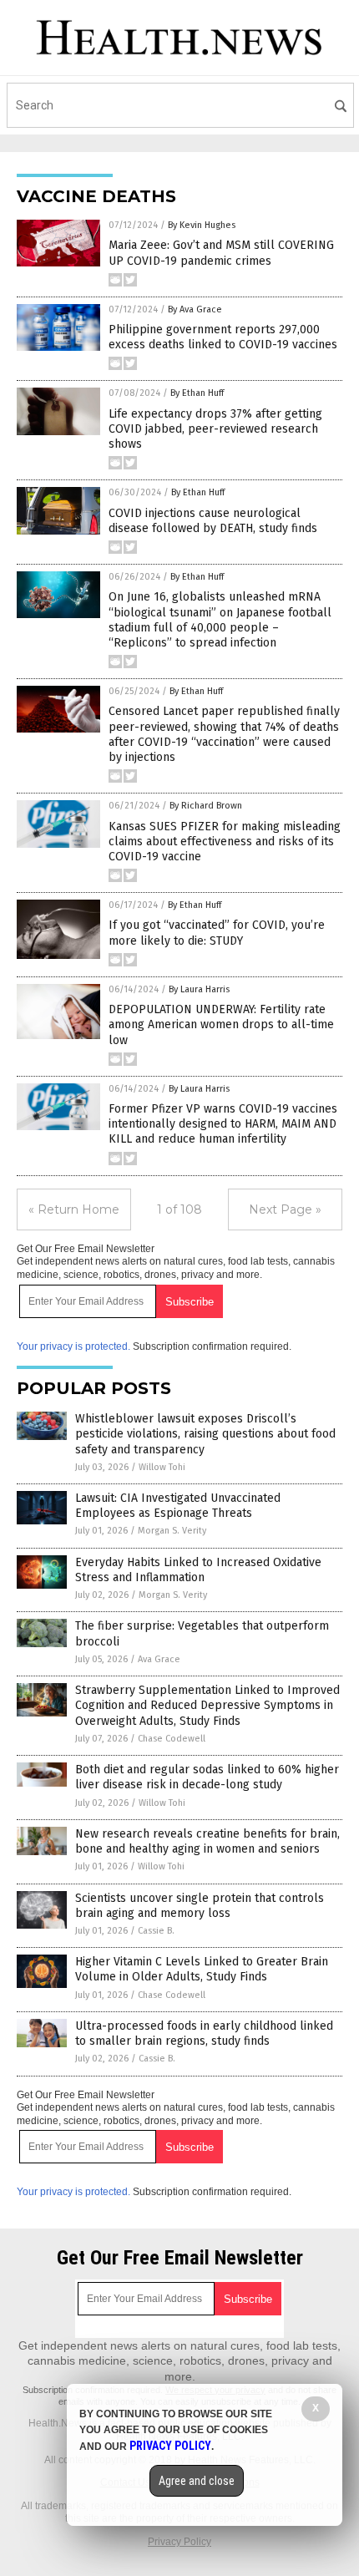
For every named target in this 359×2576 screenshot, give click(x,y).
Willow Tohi (162, 1467)
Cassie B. (156, 1931)
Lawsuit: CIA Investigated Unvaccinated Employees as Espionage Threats (178, 1506)
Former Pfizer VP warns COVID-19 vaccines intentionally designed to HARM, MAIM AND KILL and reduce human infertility (223, 1124)
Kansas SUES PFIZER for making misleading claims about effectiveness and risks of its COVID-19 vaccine (225, 842)
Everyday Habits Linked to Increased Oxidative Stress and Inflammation (198, 1570)
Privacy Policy (179, 2542)
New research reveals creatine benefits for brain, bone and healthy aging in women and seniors (207, 1841)
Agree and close (197, 2481)
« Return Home (74, 1209)
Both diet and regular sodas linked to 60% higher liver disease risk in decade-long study (207, 1777)
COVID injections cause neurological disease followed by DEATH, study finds (213, 521)
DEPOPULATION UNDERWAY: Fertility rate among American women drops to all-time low (221, 1024)
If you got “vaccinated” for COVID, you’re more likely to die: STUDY (217, 933)
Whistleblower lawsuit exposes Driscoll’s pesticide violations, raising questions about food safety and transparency (205, 1434)
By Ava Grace (195, 309)
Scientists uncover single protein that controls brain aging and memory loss (200, 1906)
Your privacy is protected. (73, 1346)
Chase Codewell (172, 1739)
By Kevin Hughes (202, 225)
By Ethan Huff (197, 393)
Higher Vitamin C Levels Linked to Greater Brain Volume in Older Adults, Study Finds (202, 1969)
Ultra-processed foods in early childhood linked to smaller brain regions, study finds (204, 2033)
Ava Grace (159, 1659)
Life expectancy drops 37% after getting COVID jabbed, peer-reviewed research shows (215, 429)
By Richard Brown (206, 806)
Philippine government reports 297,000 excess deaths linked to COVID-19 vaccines (223, 337)
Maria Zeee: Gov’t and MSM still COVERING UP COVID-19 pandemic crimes (221, 253)
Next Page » (285, 1209)
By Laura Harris (199, 989)
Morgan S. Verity (172, 1531)
